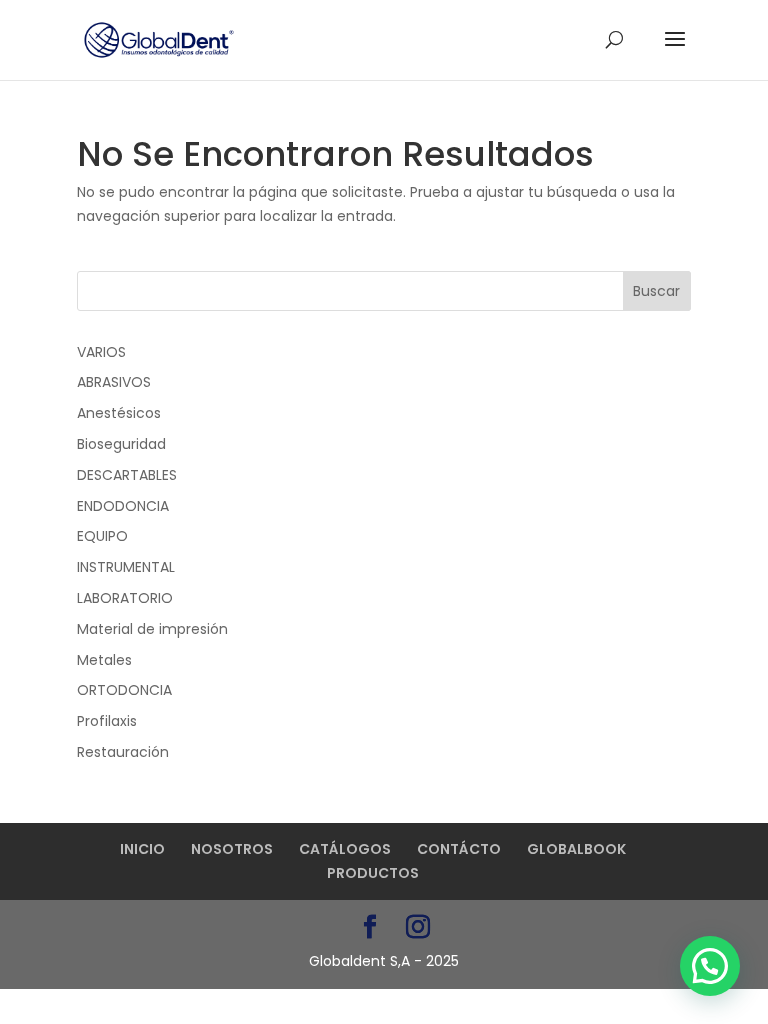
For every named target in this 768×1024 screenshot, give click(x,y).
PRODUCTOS (373, 873)
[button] (710, 966)
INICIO (142, 849)
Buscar (656, 291)
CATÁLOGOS (345, 849)
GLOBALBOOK (576, 849)
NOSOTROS (232, 849)
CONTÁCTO (459, 849)
